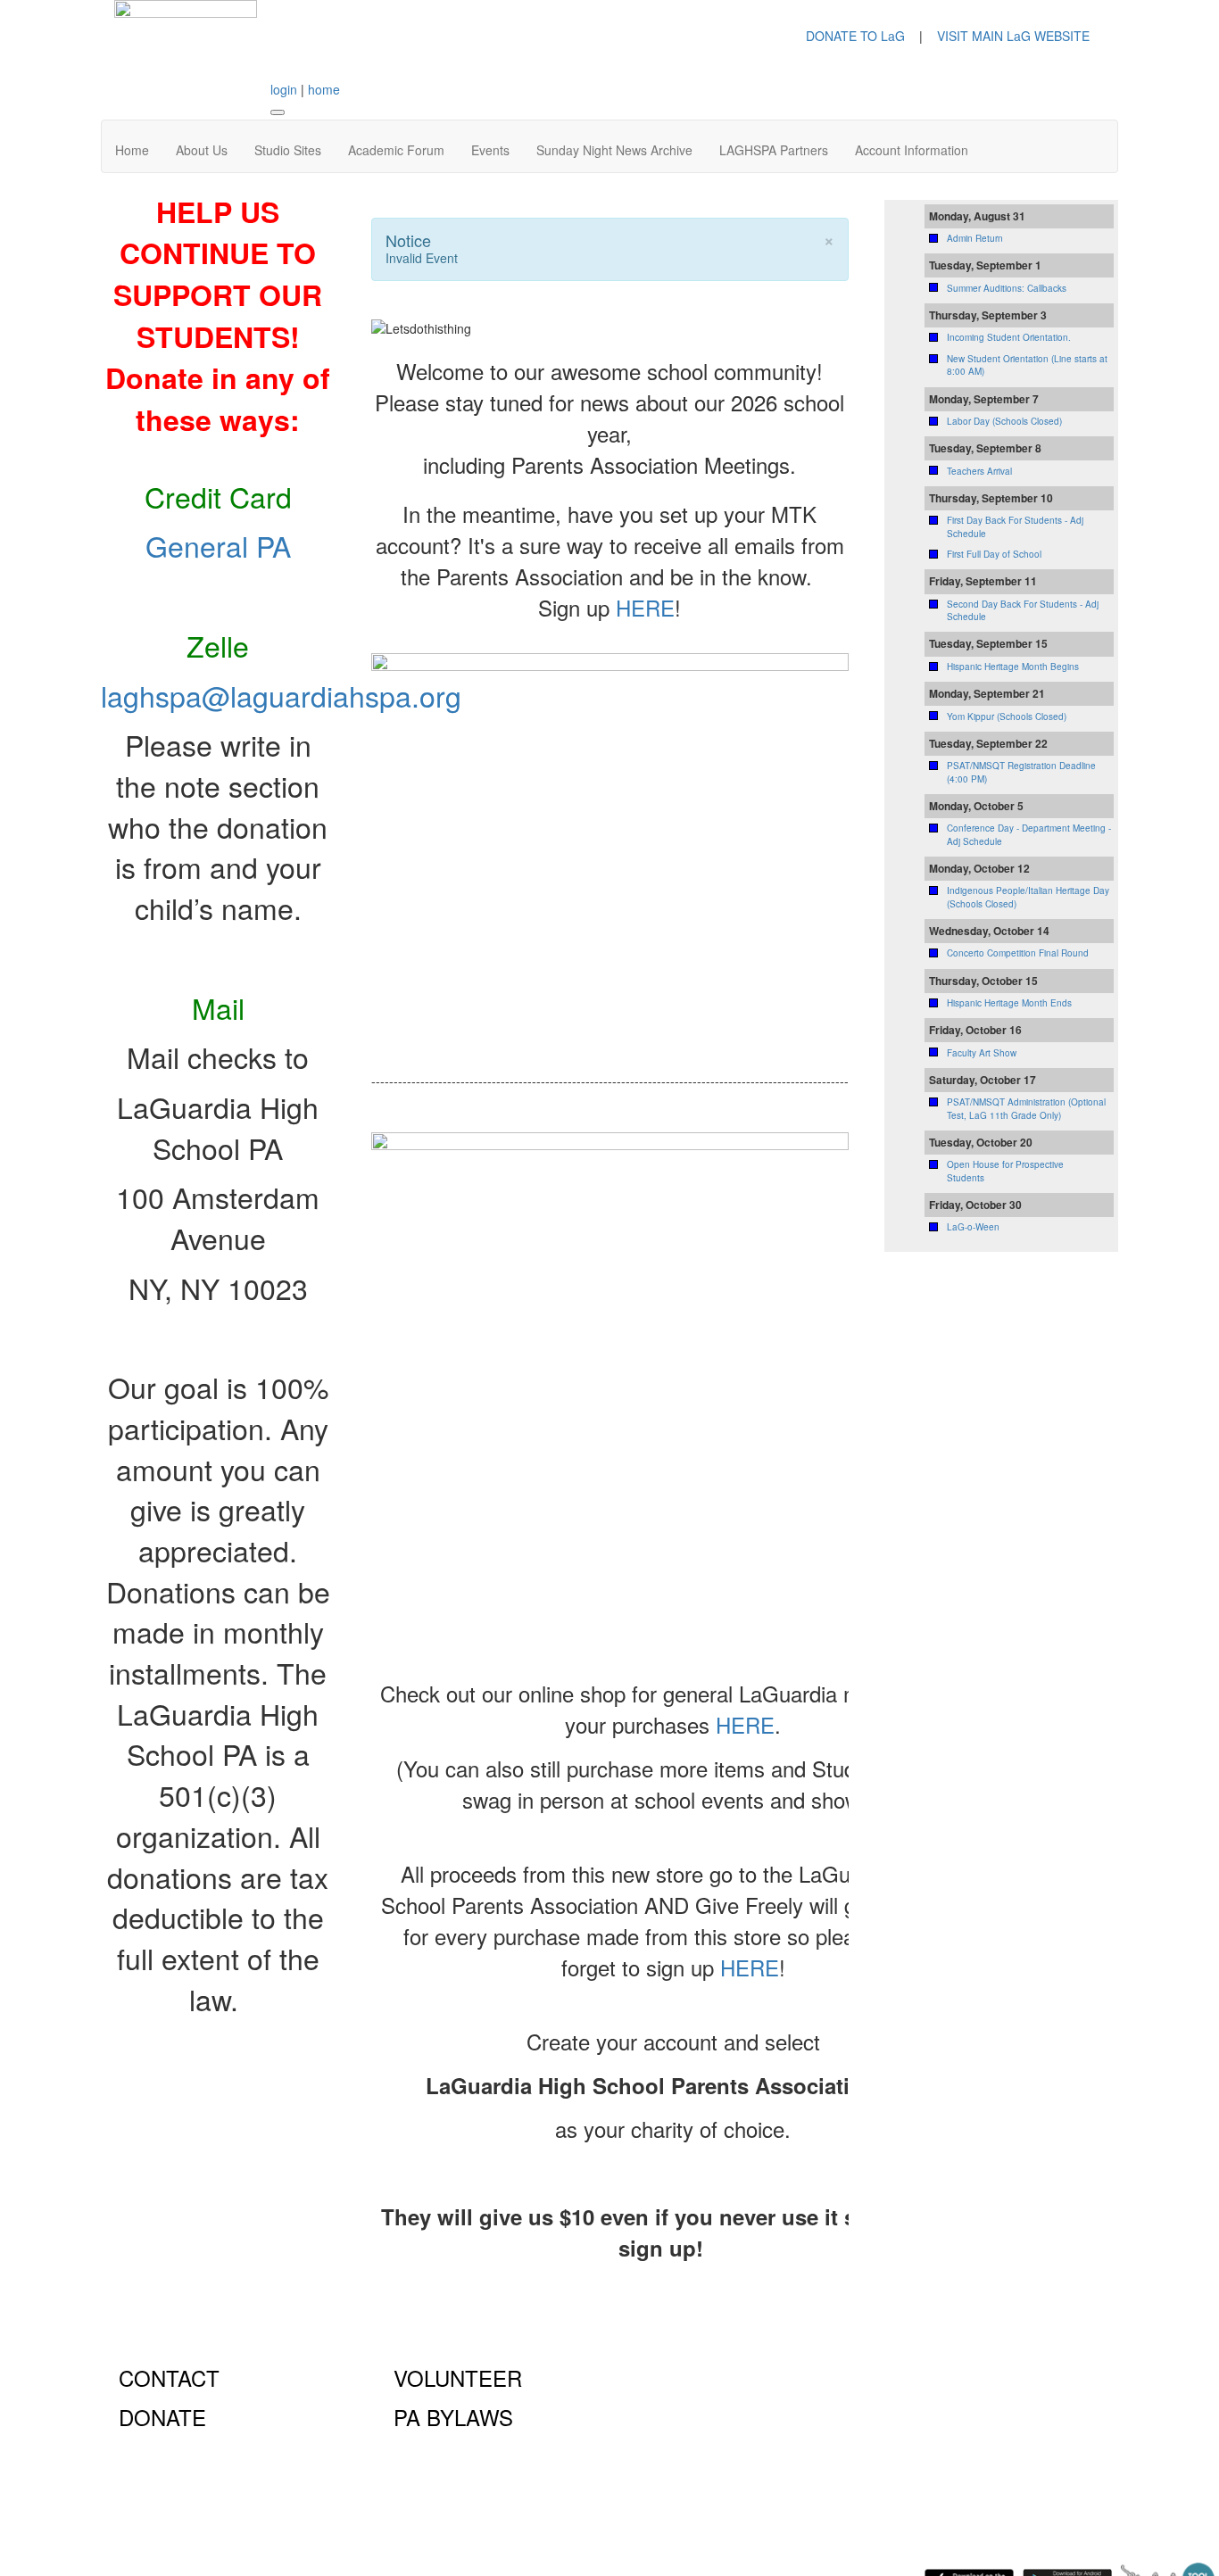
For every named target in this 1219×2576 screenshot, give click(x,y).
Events (490, 150)
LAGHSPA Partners (774, 150)
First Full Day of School (994, 554)
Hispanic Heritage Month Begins (1013, 667)
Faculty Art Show (982, 1053)
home (324, 89)
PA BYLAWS (453, 2417)
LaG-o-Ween (973, 1227)
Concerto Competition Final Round (1018, 953)
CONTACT (169, 2377)
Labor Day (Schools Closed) (1004, 421)
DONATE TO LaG (855, 36)
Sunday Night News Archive (614, 150)
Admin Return (975, 238)
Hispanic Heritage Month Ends (1009, 1003)
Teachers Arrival (979, 471)
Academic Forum (396, 150)
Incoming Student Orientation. (1009, 337)
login (284, 89)
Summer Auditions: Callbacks (1007, 288)
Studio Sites (288, 150)
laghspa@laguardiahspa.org (281, 695)
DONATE (162, 2417)
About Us (202, 150)
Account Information (912, 150)
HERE (645, 607)
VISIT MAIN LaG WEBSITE (1013, 36)
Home (132, 150)
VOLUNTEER (458, 2377)
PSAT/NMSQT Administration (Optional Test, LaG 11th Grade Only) (1026, 1108)
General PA (218, 545)
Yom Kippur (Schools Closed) (1007, 716)
